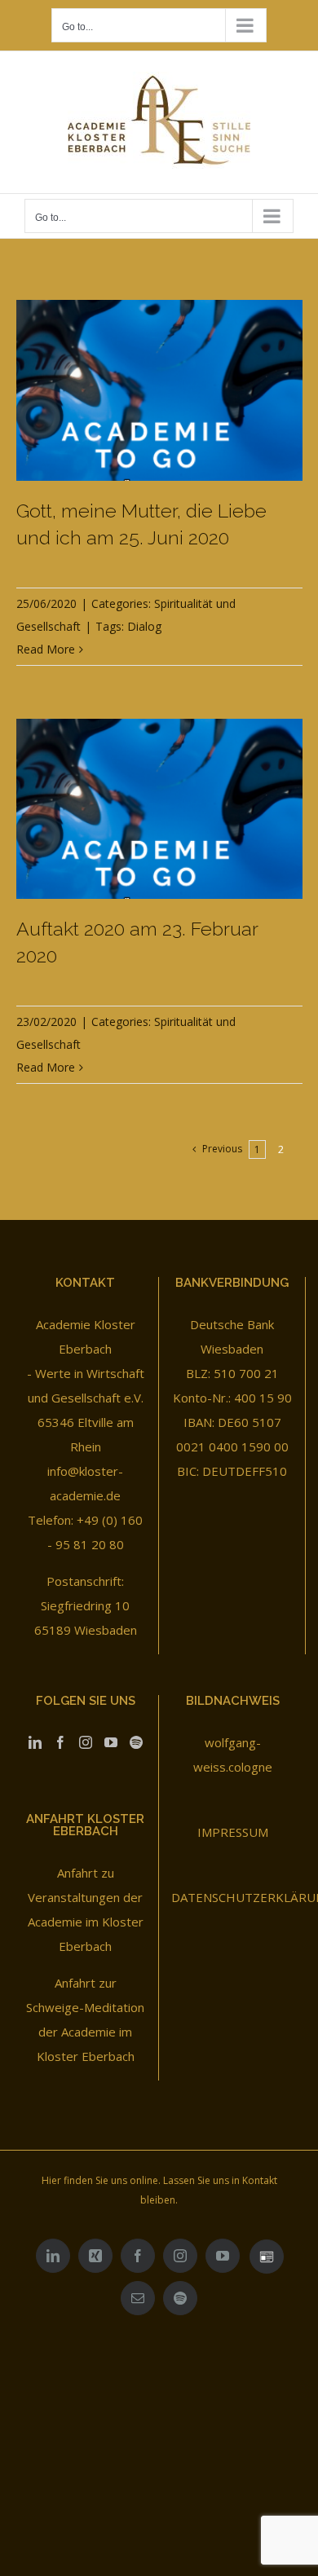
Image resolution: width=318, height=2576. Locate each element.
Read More (46, 649)
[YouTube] (111, 1742)
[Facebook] (60, 1742)
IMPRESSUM (233, 1832)
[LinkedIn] (35, 1742)
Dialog (144, 626)
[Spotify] (136, 1742)
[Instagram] (86, 1742)
